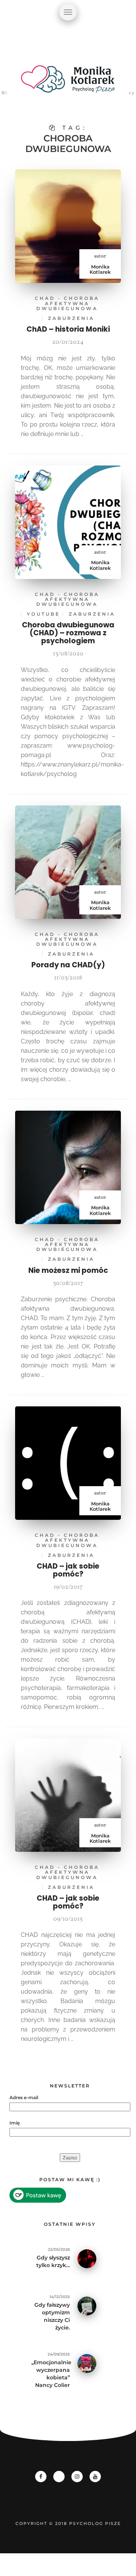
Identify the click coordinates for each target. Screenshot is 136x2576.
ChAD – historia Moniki (68, 329)
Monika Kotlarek (100, 269)
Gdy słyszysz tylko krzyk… (53, 2261)
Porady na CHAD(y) (68, 965)
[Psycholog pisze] (68, 83)
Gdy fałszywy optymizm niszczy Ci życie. (52, 2316)
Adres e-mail (24, 2097)
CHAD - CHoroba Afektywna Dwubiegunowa (67, 303)
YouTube (43, 614)
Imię (15, 2123)
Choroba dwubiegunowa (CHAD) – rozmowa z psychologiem (68, 633)
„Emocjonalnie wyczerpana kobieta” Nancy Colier (51, 2374)
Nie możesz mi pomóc (68, 1270)
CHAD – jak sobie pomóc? (68, 1570)
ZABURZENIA (71, 318)
